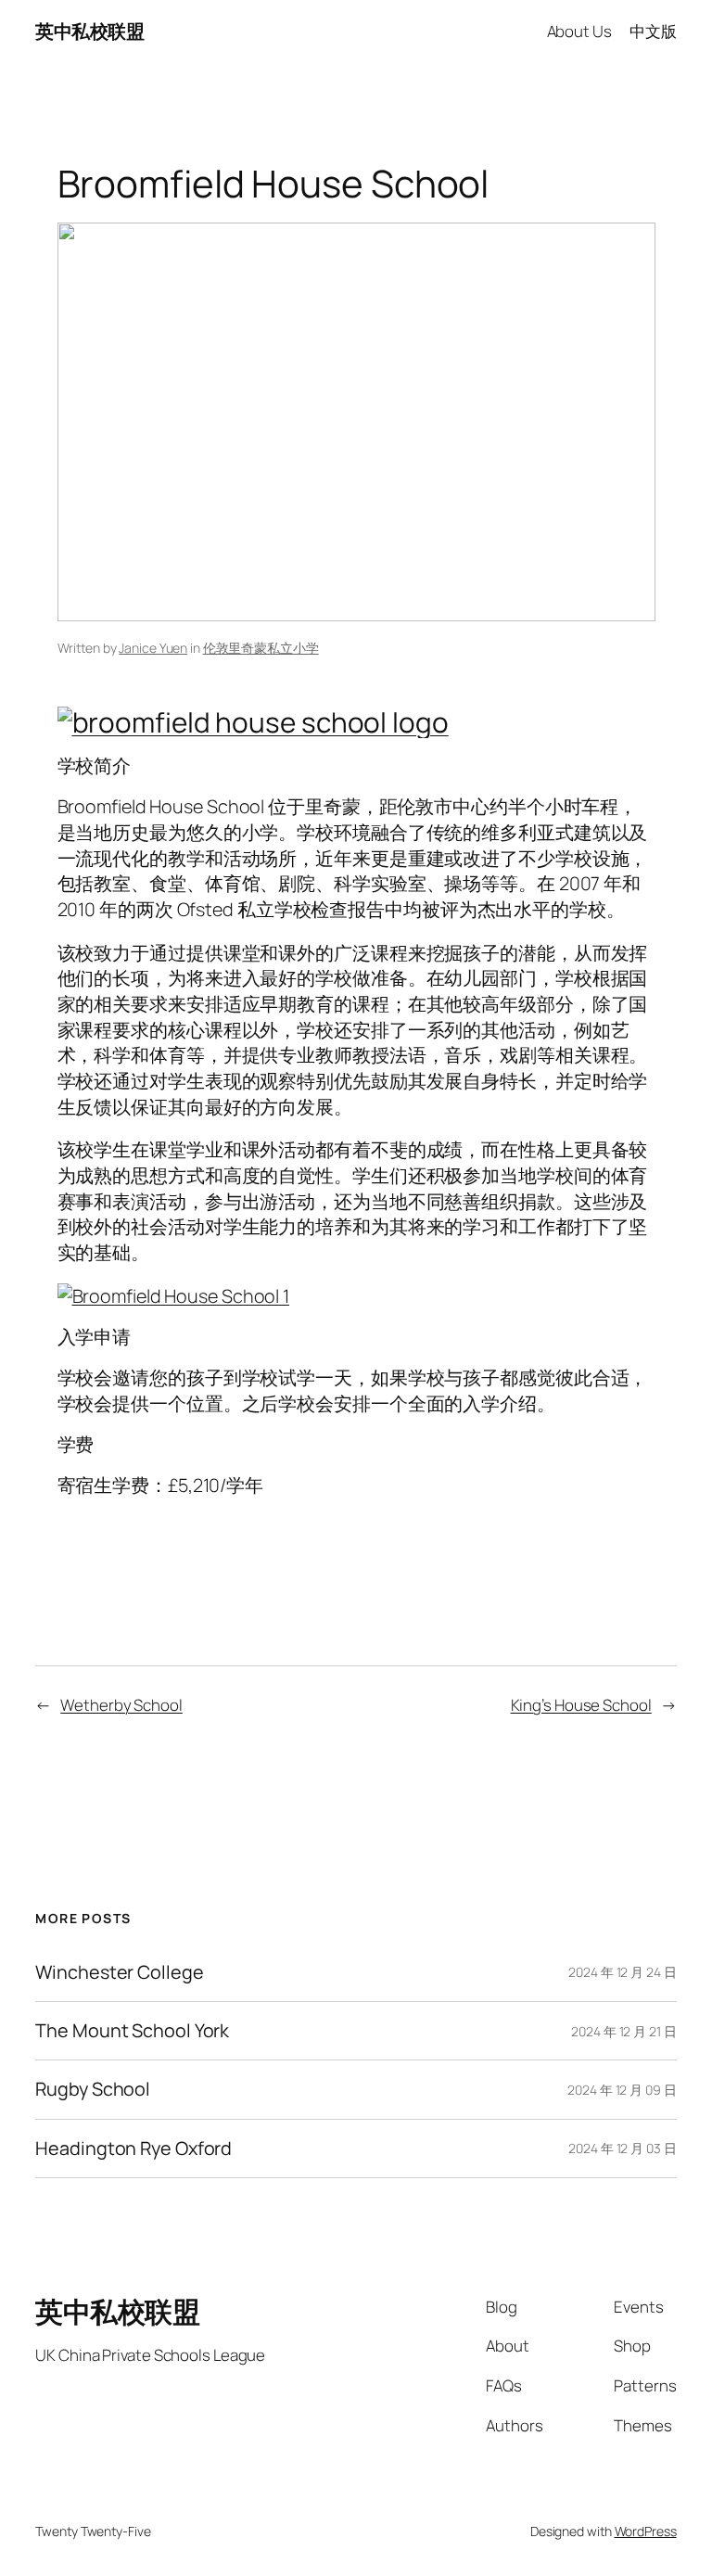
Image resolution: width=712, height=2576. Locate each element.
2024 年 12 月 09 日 (622, 2090)
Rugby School (93, 2089)
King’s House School (581, 1705)
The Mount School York (132, 2031)
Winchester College (119, 1972)
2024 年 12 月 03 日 (622, 2148)
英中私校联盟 (89, 31)
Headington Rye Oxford (133, 2149)
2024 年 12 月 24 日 (622, 1972)
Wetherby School (121, 1705)
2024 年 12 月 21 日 (623, 2031)
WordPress (646, 2531)
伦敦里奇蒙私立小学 (261, 648)
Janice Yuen (153, 648)
